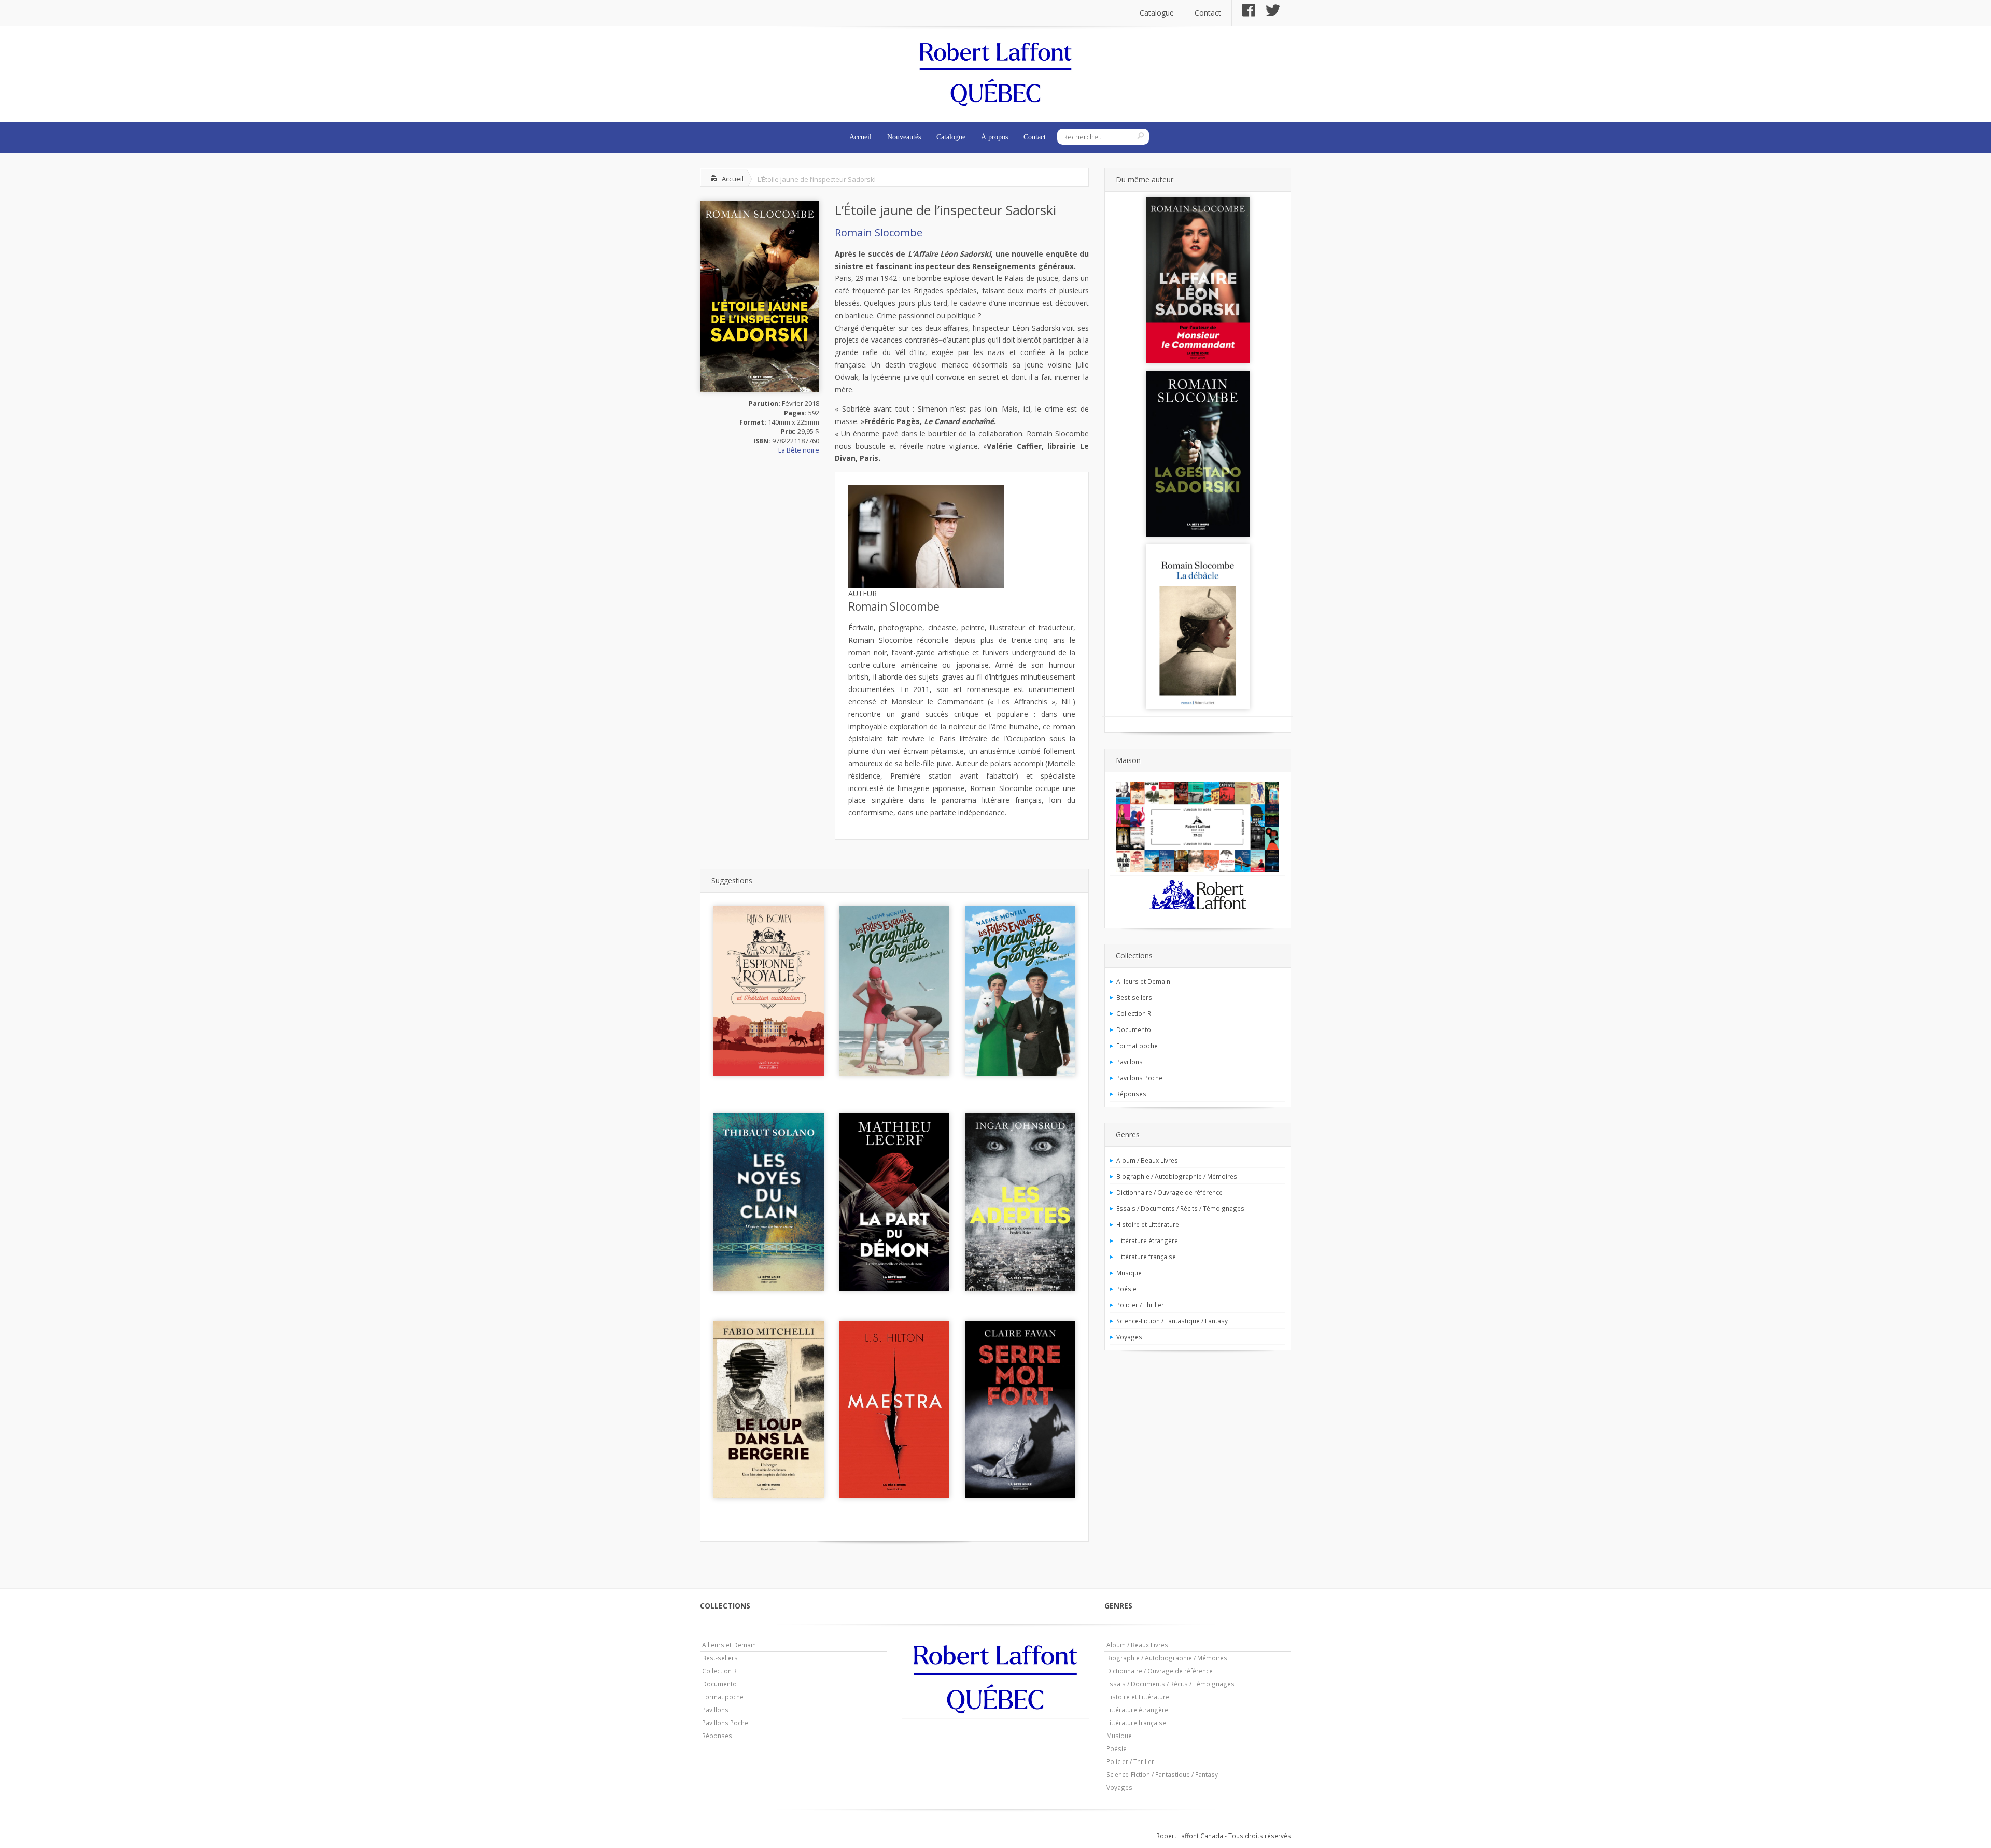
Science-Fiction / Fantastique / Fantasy (1172, 1321)
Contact (1208, 13)
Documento (1134, 1029)
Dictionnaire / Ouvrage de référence (1169, 1192)
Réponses (1131, 1094)
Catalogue (1157, 13)
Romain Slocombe (879, 232)
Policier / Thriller (1140, 1305)
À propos (994, 137)
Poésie (1126, 1289)
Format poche (1137, 1046)
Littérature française (1146, 1257)
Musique (1129, 1273)
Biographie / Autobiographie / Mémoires (1177, 1176)
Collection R (1134, 1013)
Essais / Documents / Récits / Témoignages (1180, 1208)
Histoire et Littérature (1148, 1224)
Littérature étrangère (1147, 1240)
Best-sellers (1134, 997)
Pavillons (1130, 1062)
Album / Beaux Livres (1147, 1160)
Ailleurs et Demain (1143, 981)
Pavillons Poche (1139, 1078)
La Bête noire (799, 450)
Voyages (1129, 1337)
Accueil (860, 137)
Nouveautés (904, 137)
